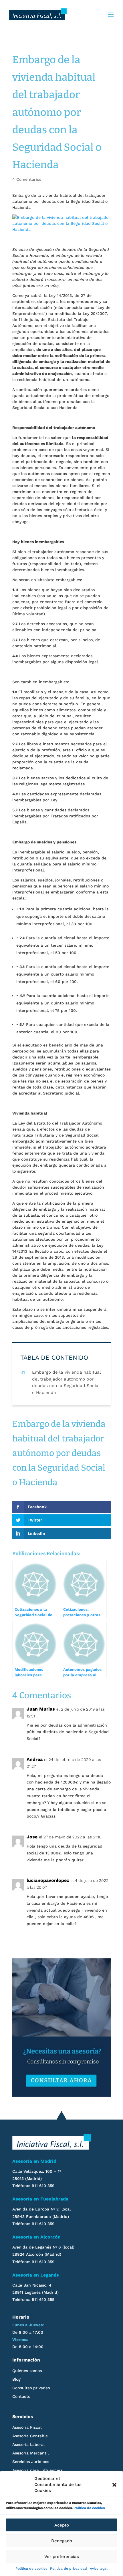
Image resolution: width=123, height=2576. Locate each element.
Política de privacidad (69, 2569)
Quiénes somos (27, 2371)
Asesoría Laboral (28, 2445)
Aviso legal (99, 2569)
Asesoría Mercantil (30, 2453)
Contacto (21, 2397)
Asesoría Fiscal (27, 2427)
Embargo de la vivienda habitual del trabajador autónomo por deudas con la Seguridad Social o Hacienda (66, 1382)
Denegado (62, 2541)
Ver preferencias (62, 2557)
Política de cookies (89, 2508)
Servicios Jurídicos (31, 2462)
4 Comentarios (27, 179)
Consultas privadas (31, 2388)
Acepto (62, 2525)
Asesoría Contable (30, 2436)
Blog (16, 2379)
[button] (114, 2485)
